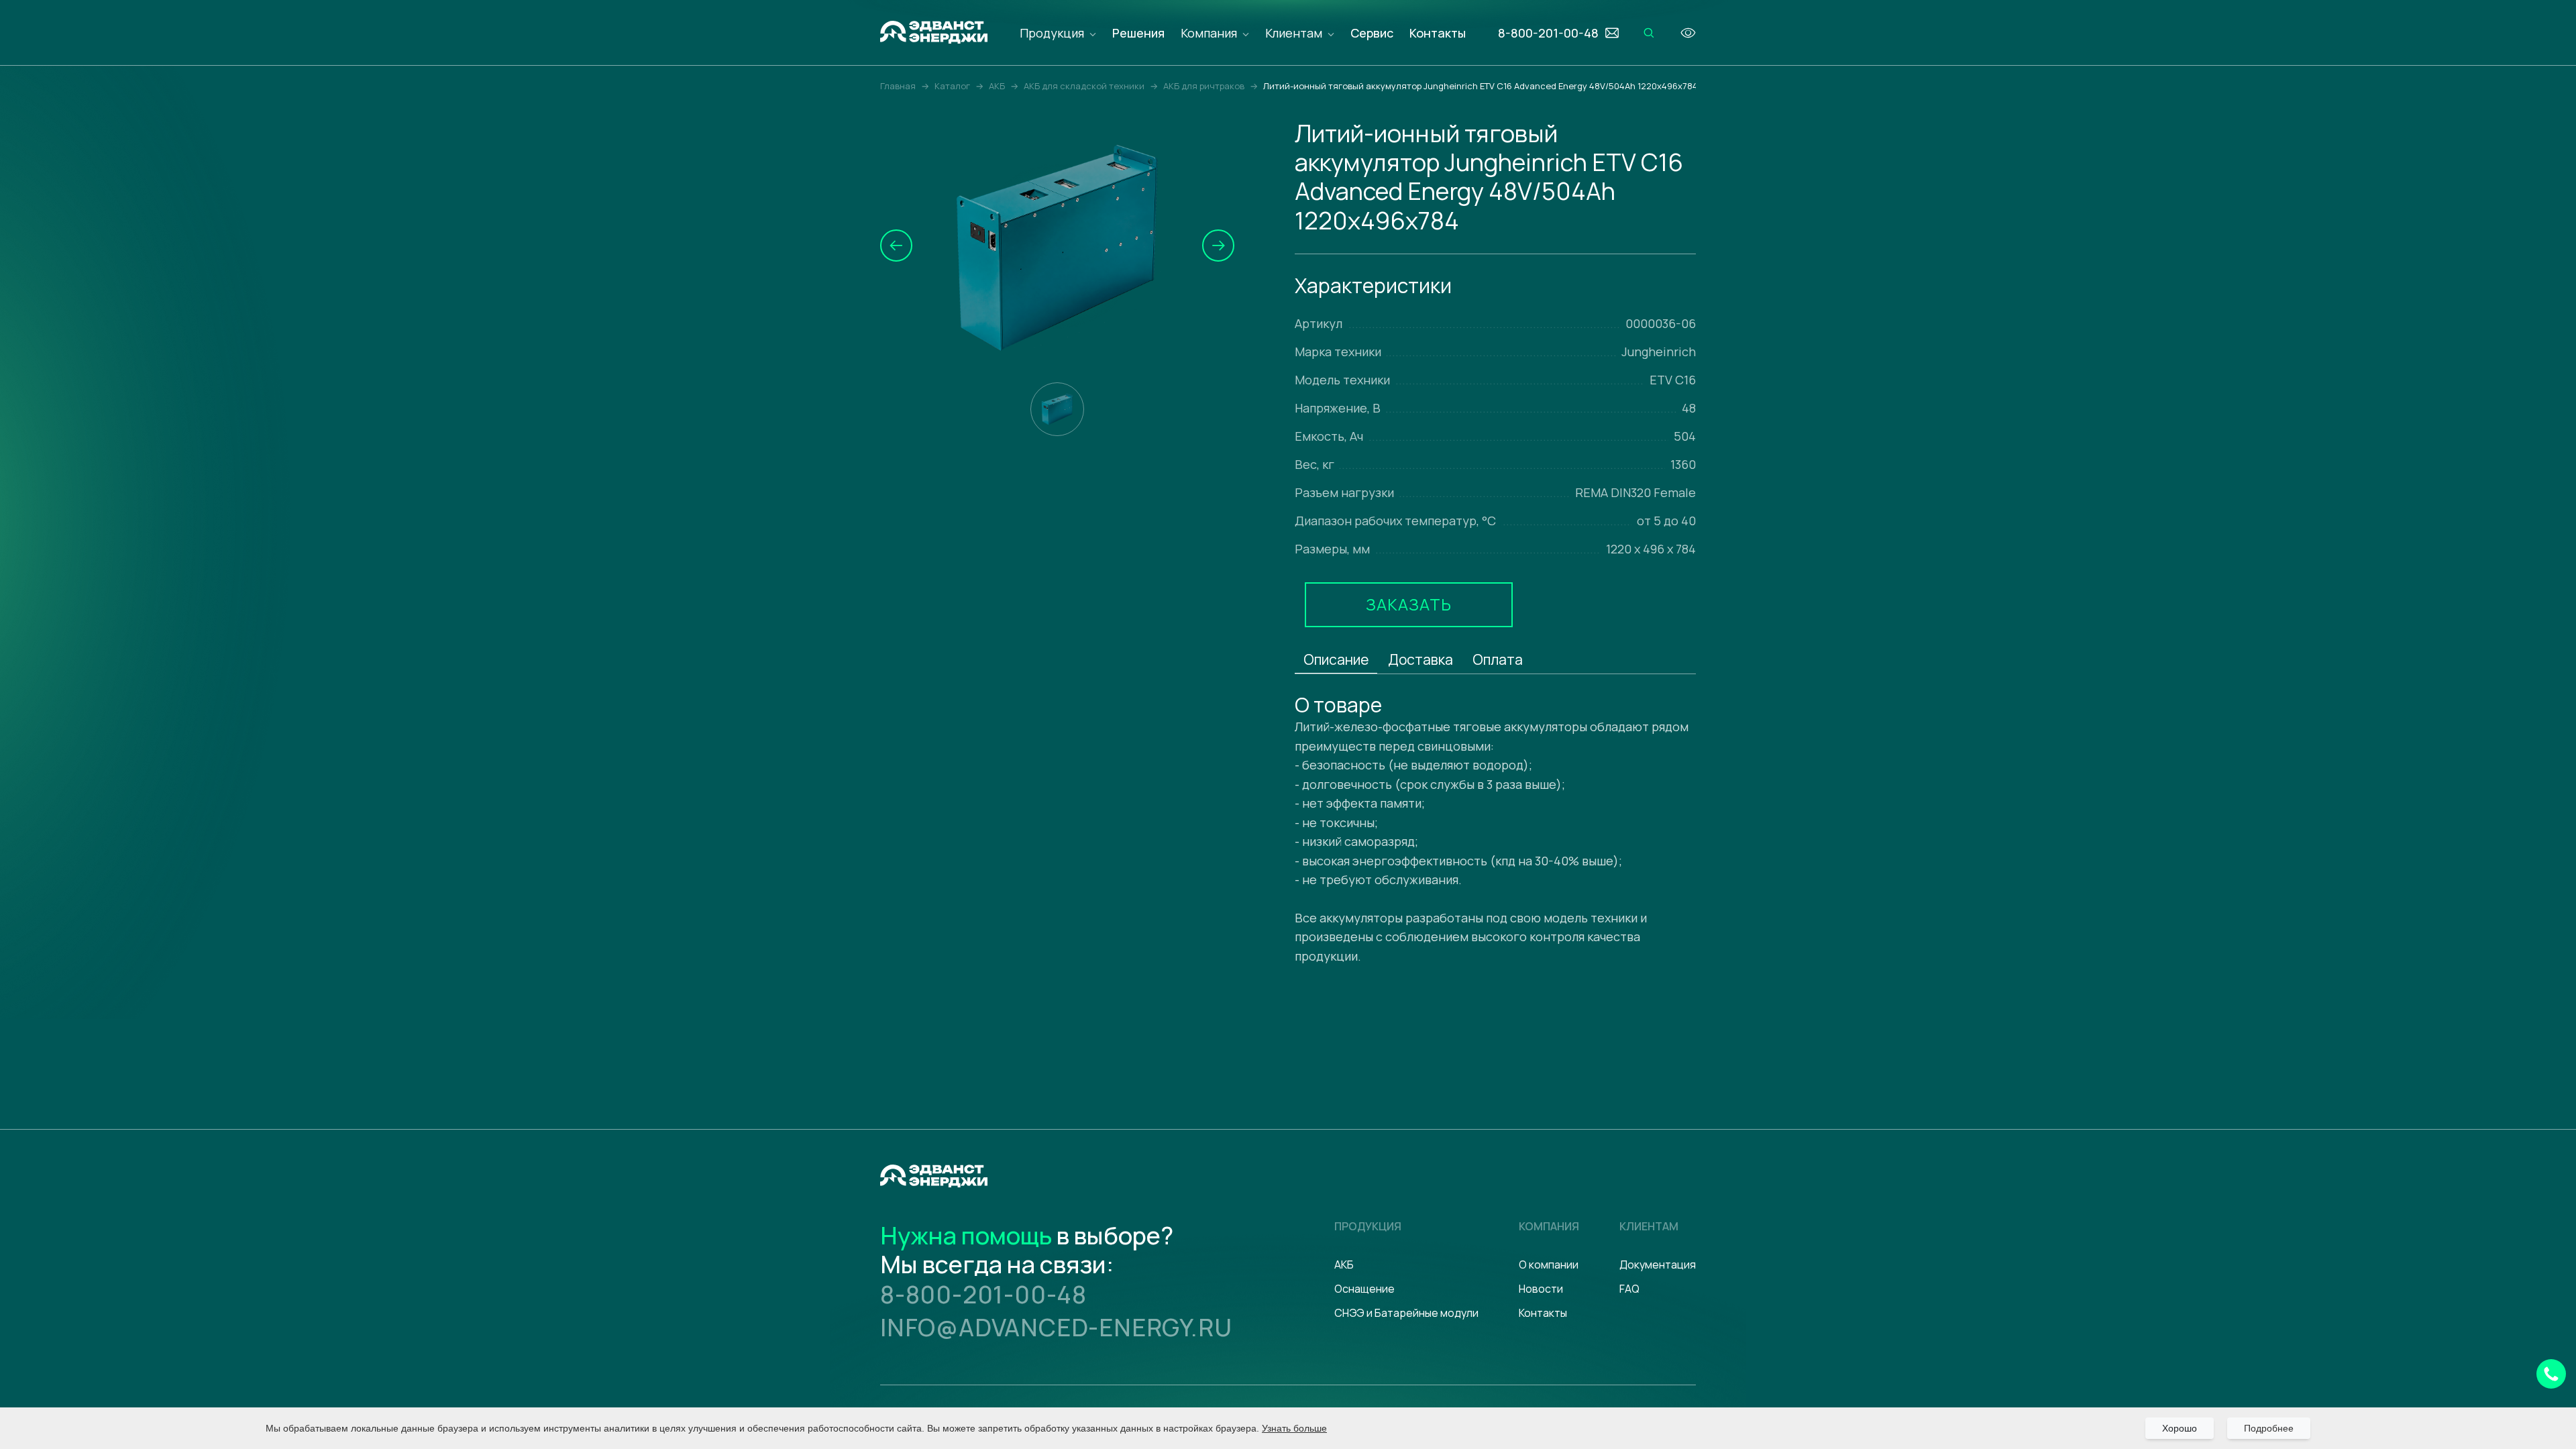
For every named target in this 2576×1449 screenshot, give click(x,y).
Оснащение (1364, 1289)
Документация (1658, 1265)
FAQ (1629, 1289)
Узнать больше (1294, 1428)
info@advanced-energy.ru (1056, 1327)
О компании (1549, 1265)
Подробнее (2269, 1428)
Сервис (1372, 33)
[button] (896, 246)
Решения (1138, 33)
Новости (1541, 1289)
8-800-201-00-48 (983, 1294)
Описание (1336, 659)
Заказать (1409, 604)
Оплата (1498, 659)
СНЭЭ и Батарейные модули (1406, 1313)
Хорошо (2180, 1428)
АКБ (1344, 1265)
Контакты (1438, 33)
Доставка (1420, 659)
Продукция (1052, 33)
